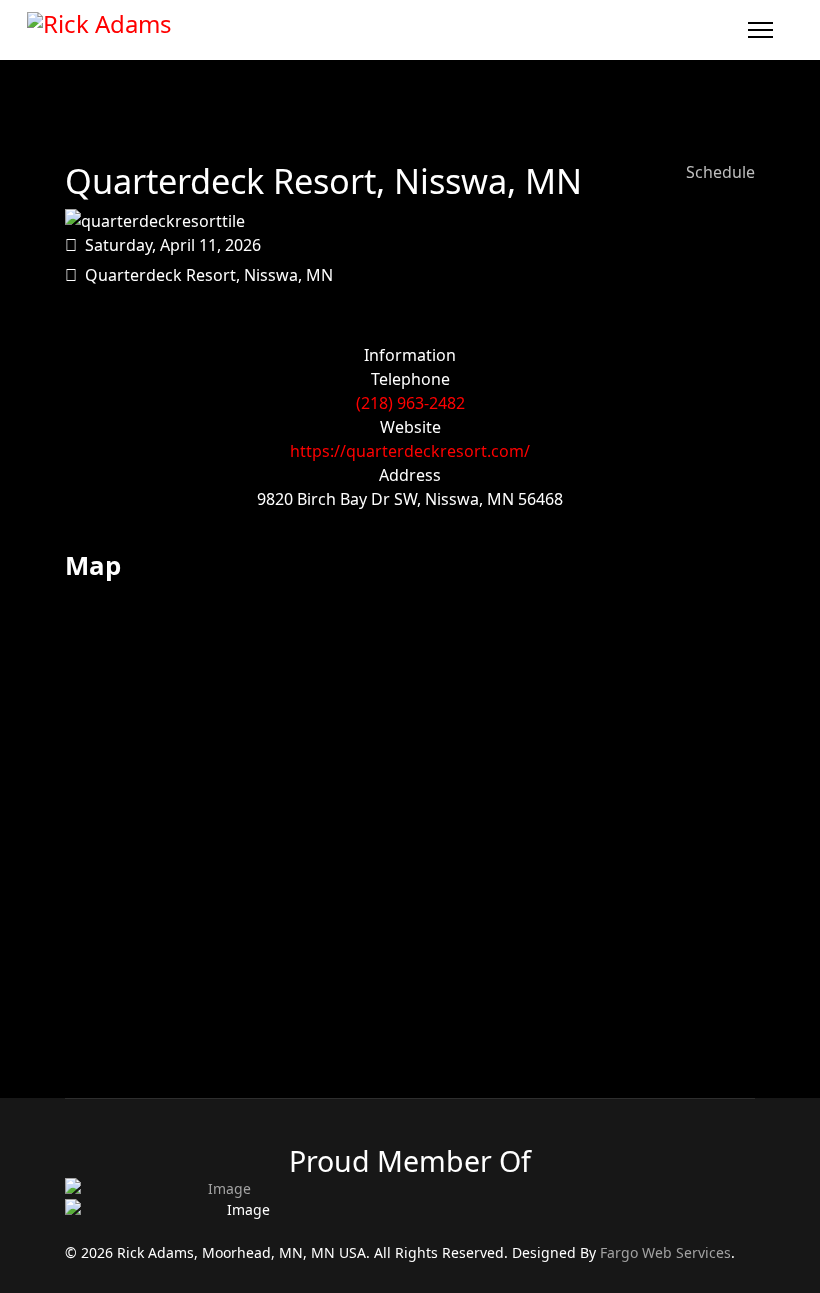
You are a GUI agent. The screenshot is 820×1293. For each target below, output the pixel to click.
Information (410, 355)
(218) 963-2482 (410, 403)
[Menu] (760, 30)
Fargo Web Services (665, 1252)
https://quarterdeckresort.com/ (410, 451)
